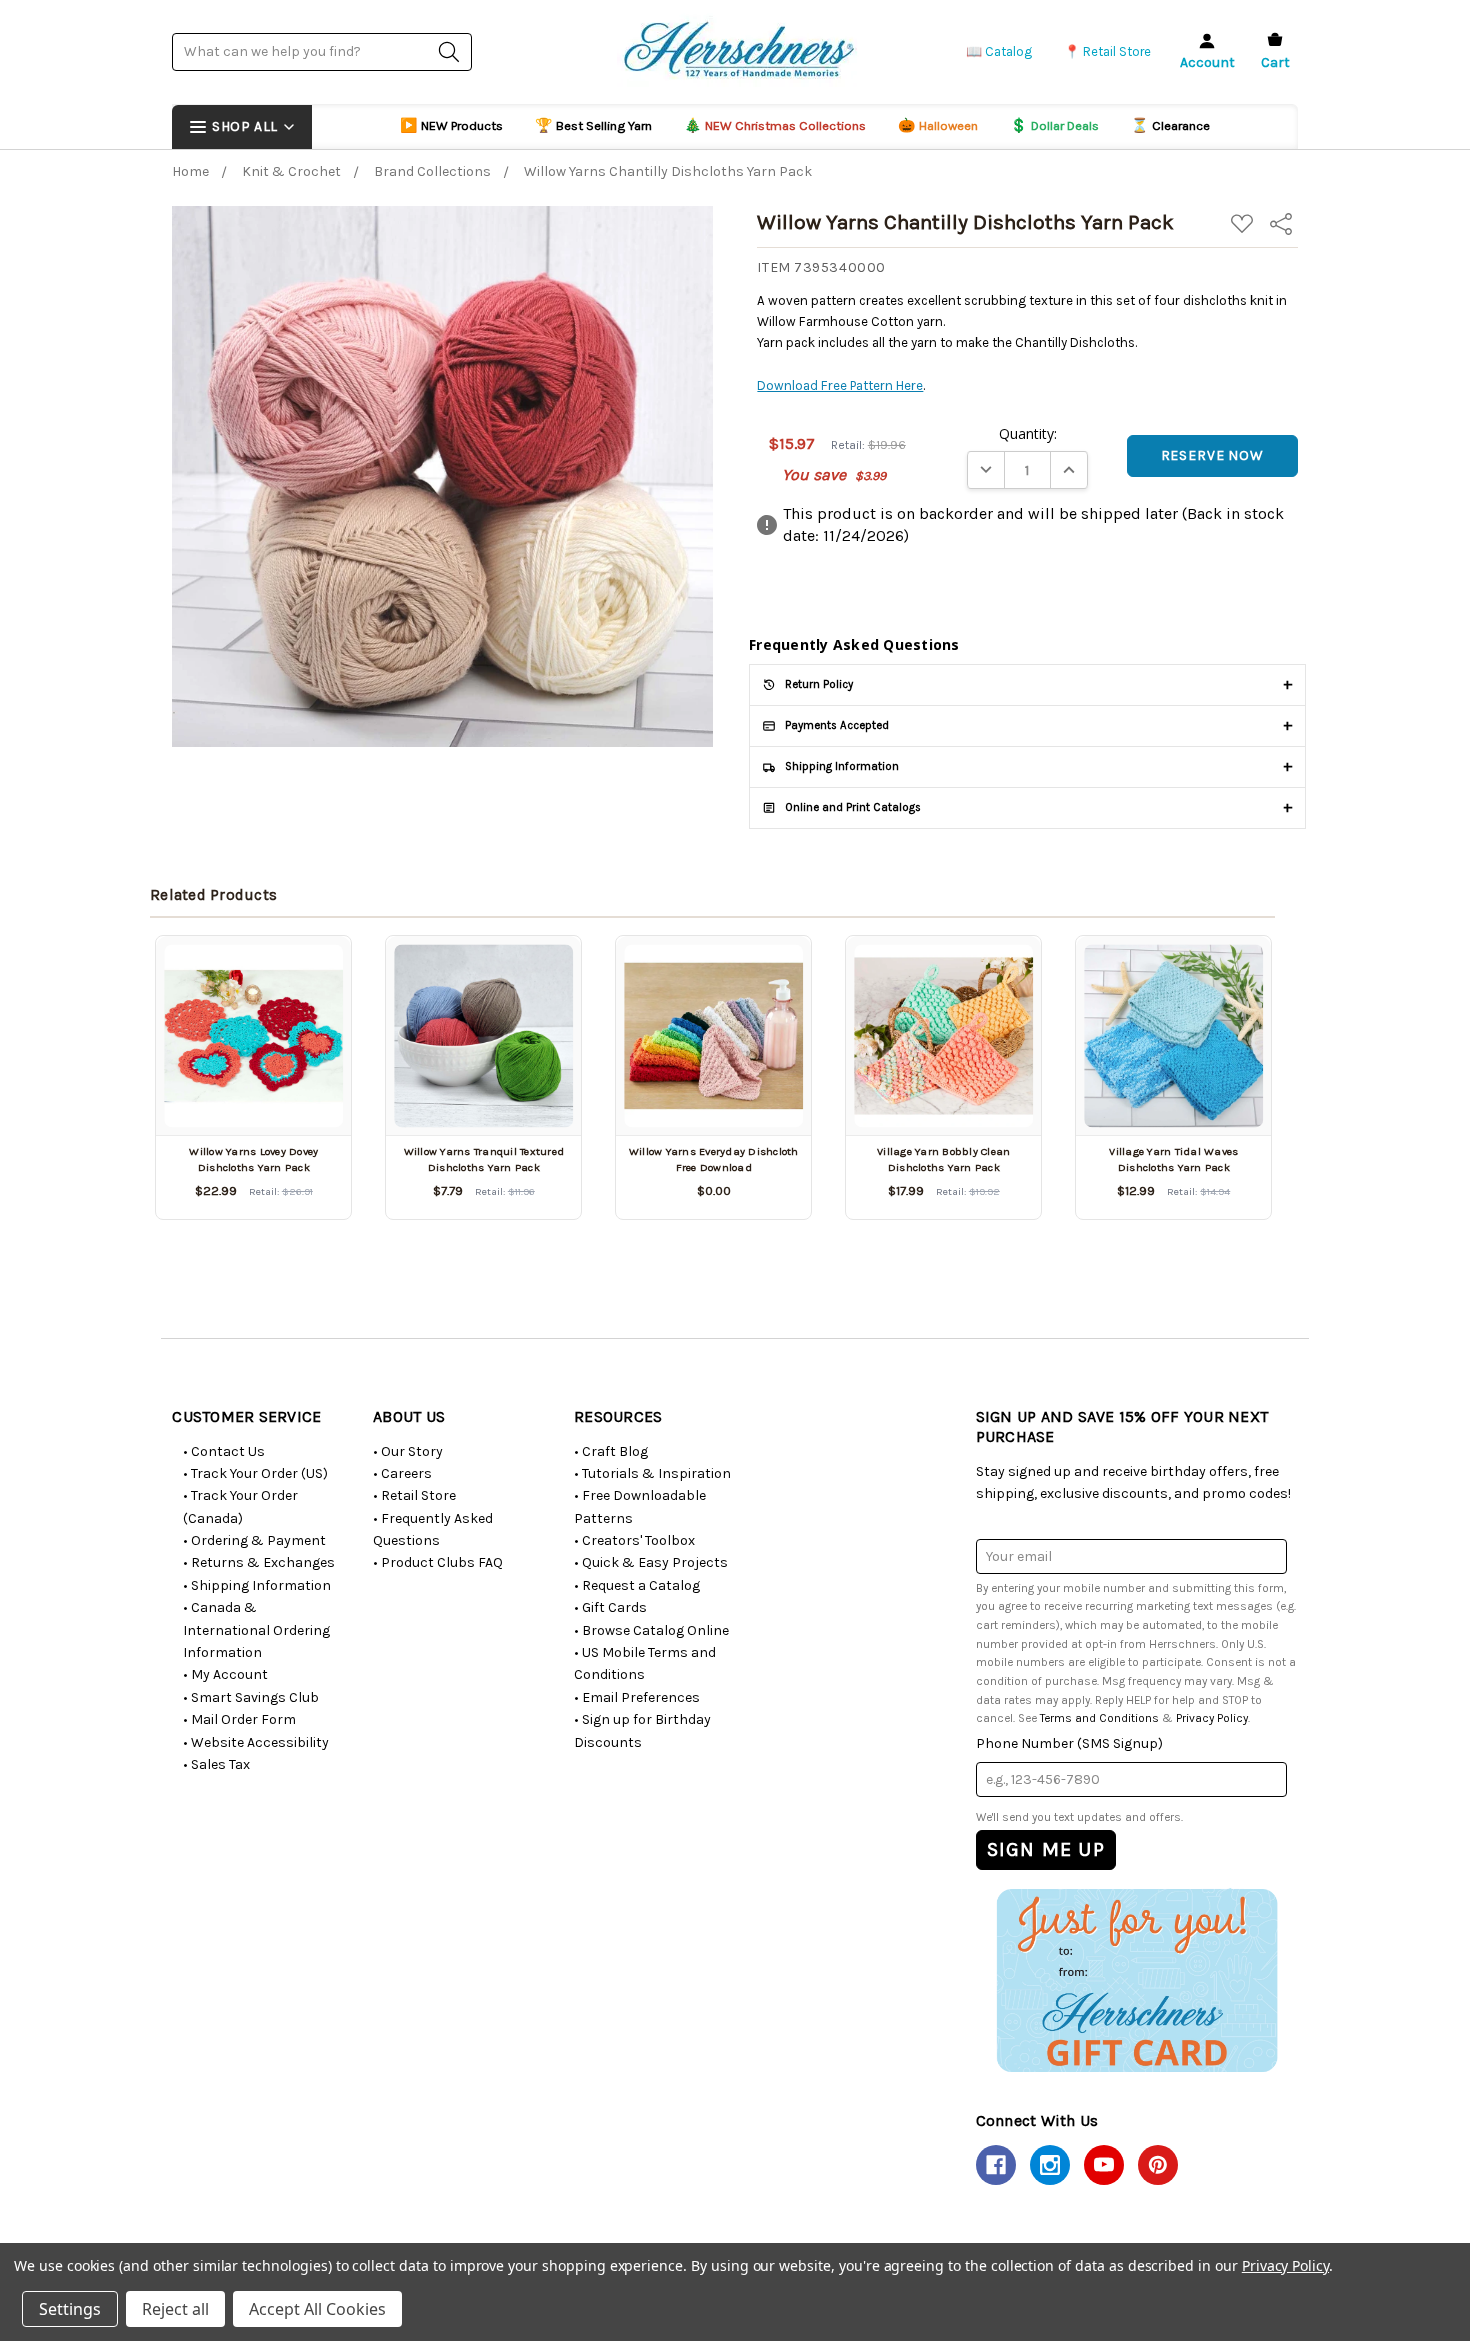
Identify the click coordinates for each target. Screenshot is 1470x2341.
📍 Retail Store (1107, 51)
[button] (1136, 1980)
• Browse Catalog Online (651, 1630)
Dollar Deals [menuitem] (1054, 125)
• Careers (402, 1473)
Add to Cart (254, 1100)
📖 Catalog (999, 51)
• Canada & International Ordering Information (256, 1630)
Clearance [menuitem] (1170, 125)
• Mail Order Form (239, 1719)
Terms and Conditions (1099, 1718)
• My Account (225, 1674)
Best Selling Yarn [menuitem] (593, 125)
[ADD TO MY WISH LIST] (313, 974)
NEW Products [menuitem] (451, 125)
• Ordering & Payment (254, 1540)
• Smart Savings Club (251, 1697)
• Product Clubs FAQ (438, 1562)
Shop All (244, 126)
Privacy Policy (1212, 1718)
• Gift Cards (610, 1607)
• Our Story (408, 1451)
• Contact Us (224, 1451)
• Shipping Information (257, 1585)
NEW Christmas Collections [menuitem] (775, 125)
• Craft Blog (611, 1451)
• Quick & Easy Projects (651, 1562)
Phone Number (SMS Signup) (1069, 1743)
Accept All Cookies (317, 2309)
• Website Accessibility (256, 1742)
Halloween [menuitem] (938, 125)
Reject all (175, 2309)
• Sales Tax (216, 1764)
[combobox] (322, 51)
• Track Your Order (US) (255, 1473)
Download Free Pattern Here (840, 385)
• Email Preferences (637, 1697)
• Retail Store (414, 1495)
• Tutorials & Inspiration (652, 1473)
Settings (70, 2309)
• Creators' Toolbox (634, 1540)
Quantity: (1028, 433)
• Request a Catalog (637, 1585)
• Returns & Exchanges (259, 1562)
